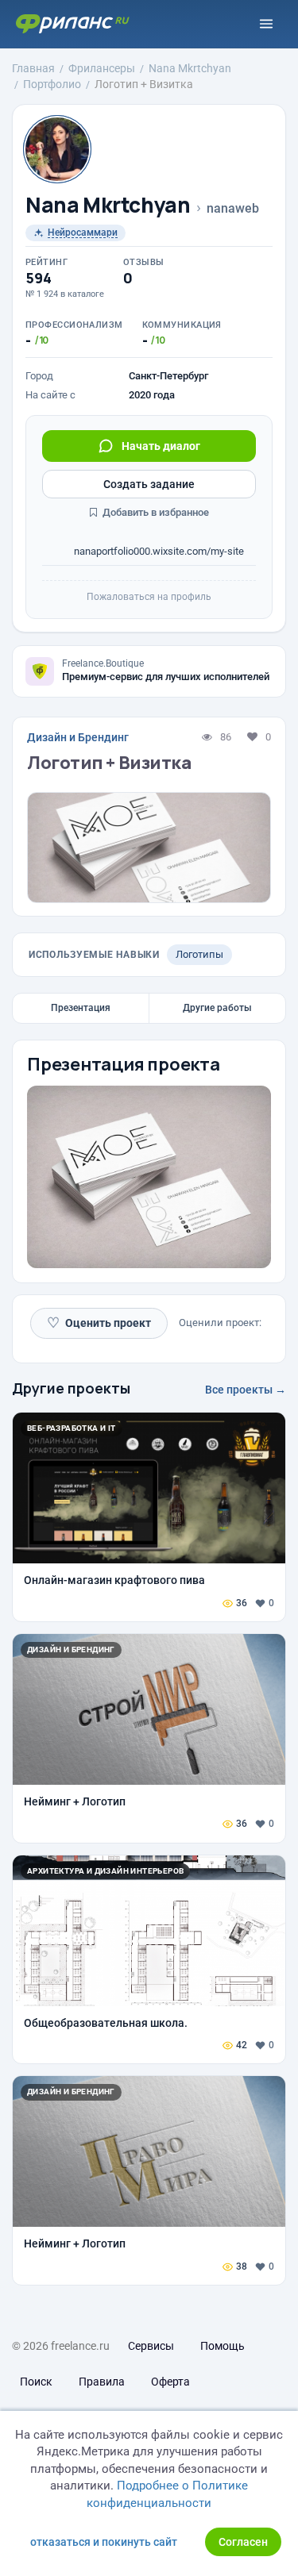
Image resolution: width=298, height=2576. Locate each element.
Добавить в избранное (155, 512)
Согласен (243, 2542)
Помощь (223, 2346)
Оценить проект (99, 1323)
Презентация (81, 1008)
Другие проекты (71, 1388)
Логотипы (199, 954)
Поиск (36, 2382)
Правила (102, 2382)
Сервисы (151, 2346)
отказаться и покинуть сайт (104, 2542)
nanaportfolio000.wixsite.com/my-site (158, 551)
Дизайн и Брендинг (78, 737)
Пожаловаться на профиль (149, 597)
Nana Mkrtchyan (108, 205)
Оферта (170, 2382)
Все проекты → (246, 1390)
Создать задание (149, 484)
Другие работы (217, 1008)
